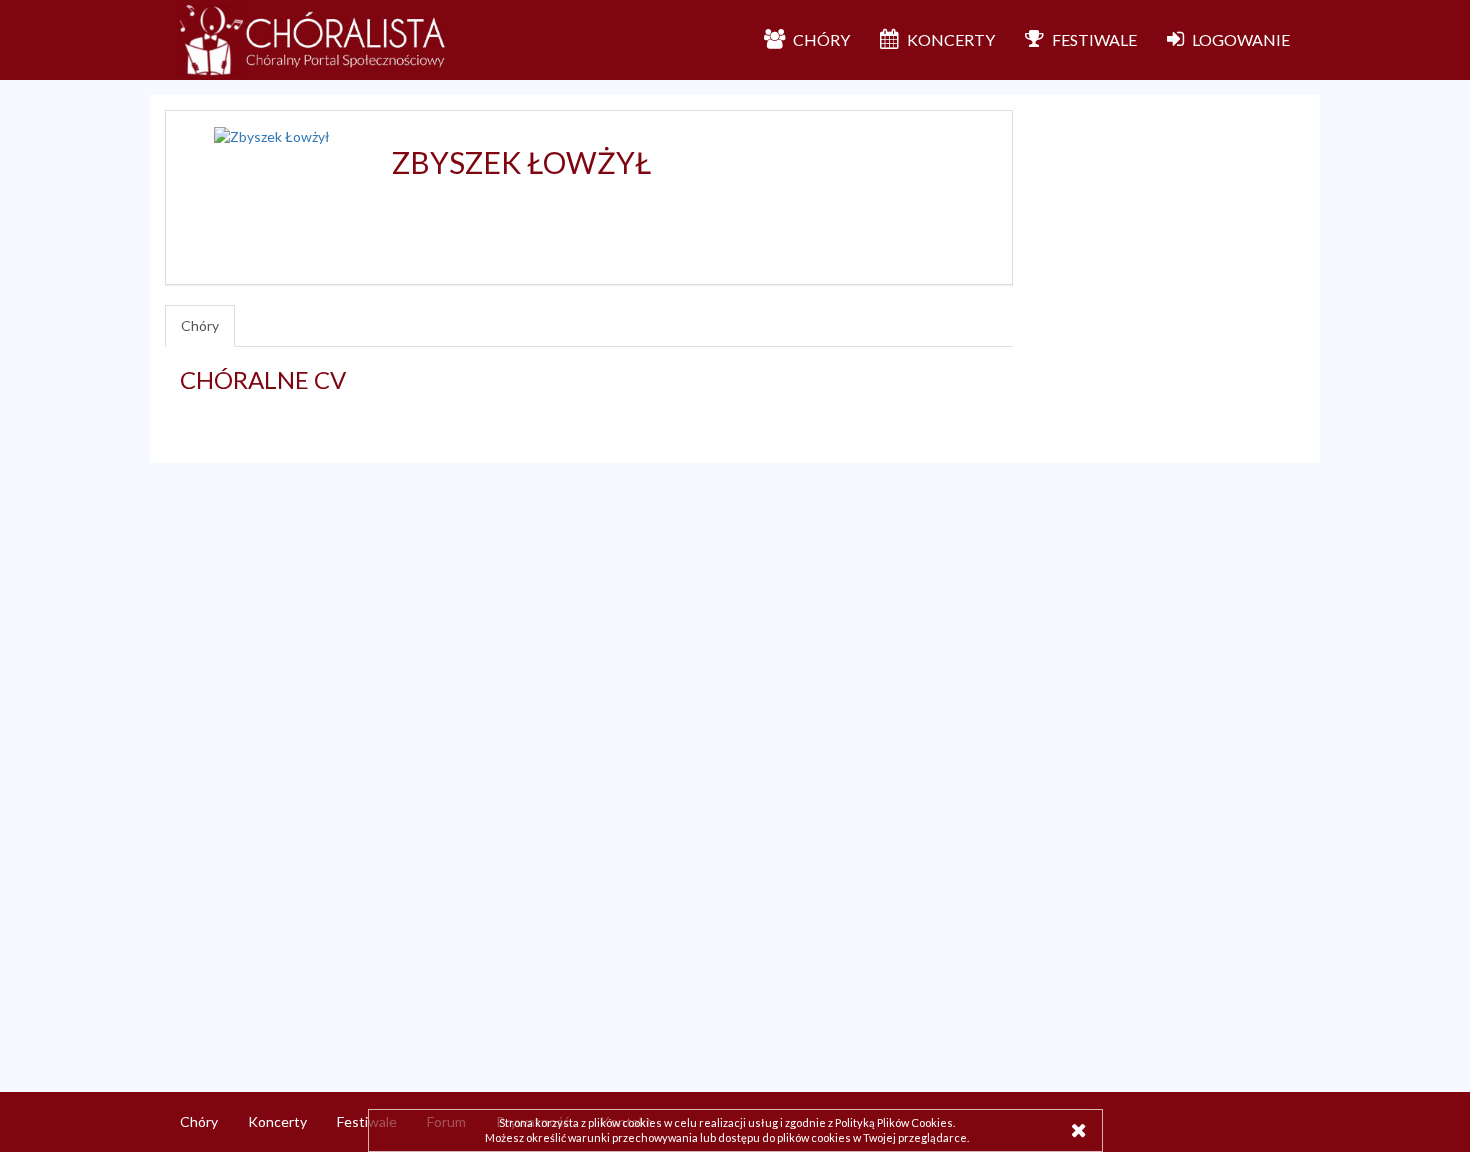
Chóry (199, 1121)
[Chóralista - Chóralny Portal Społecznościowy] (313, 40)
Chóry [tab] (200, 325)
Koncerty (277, 1121)
